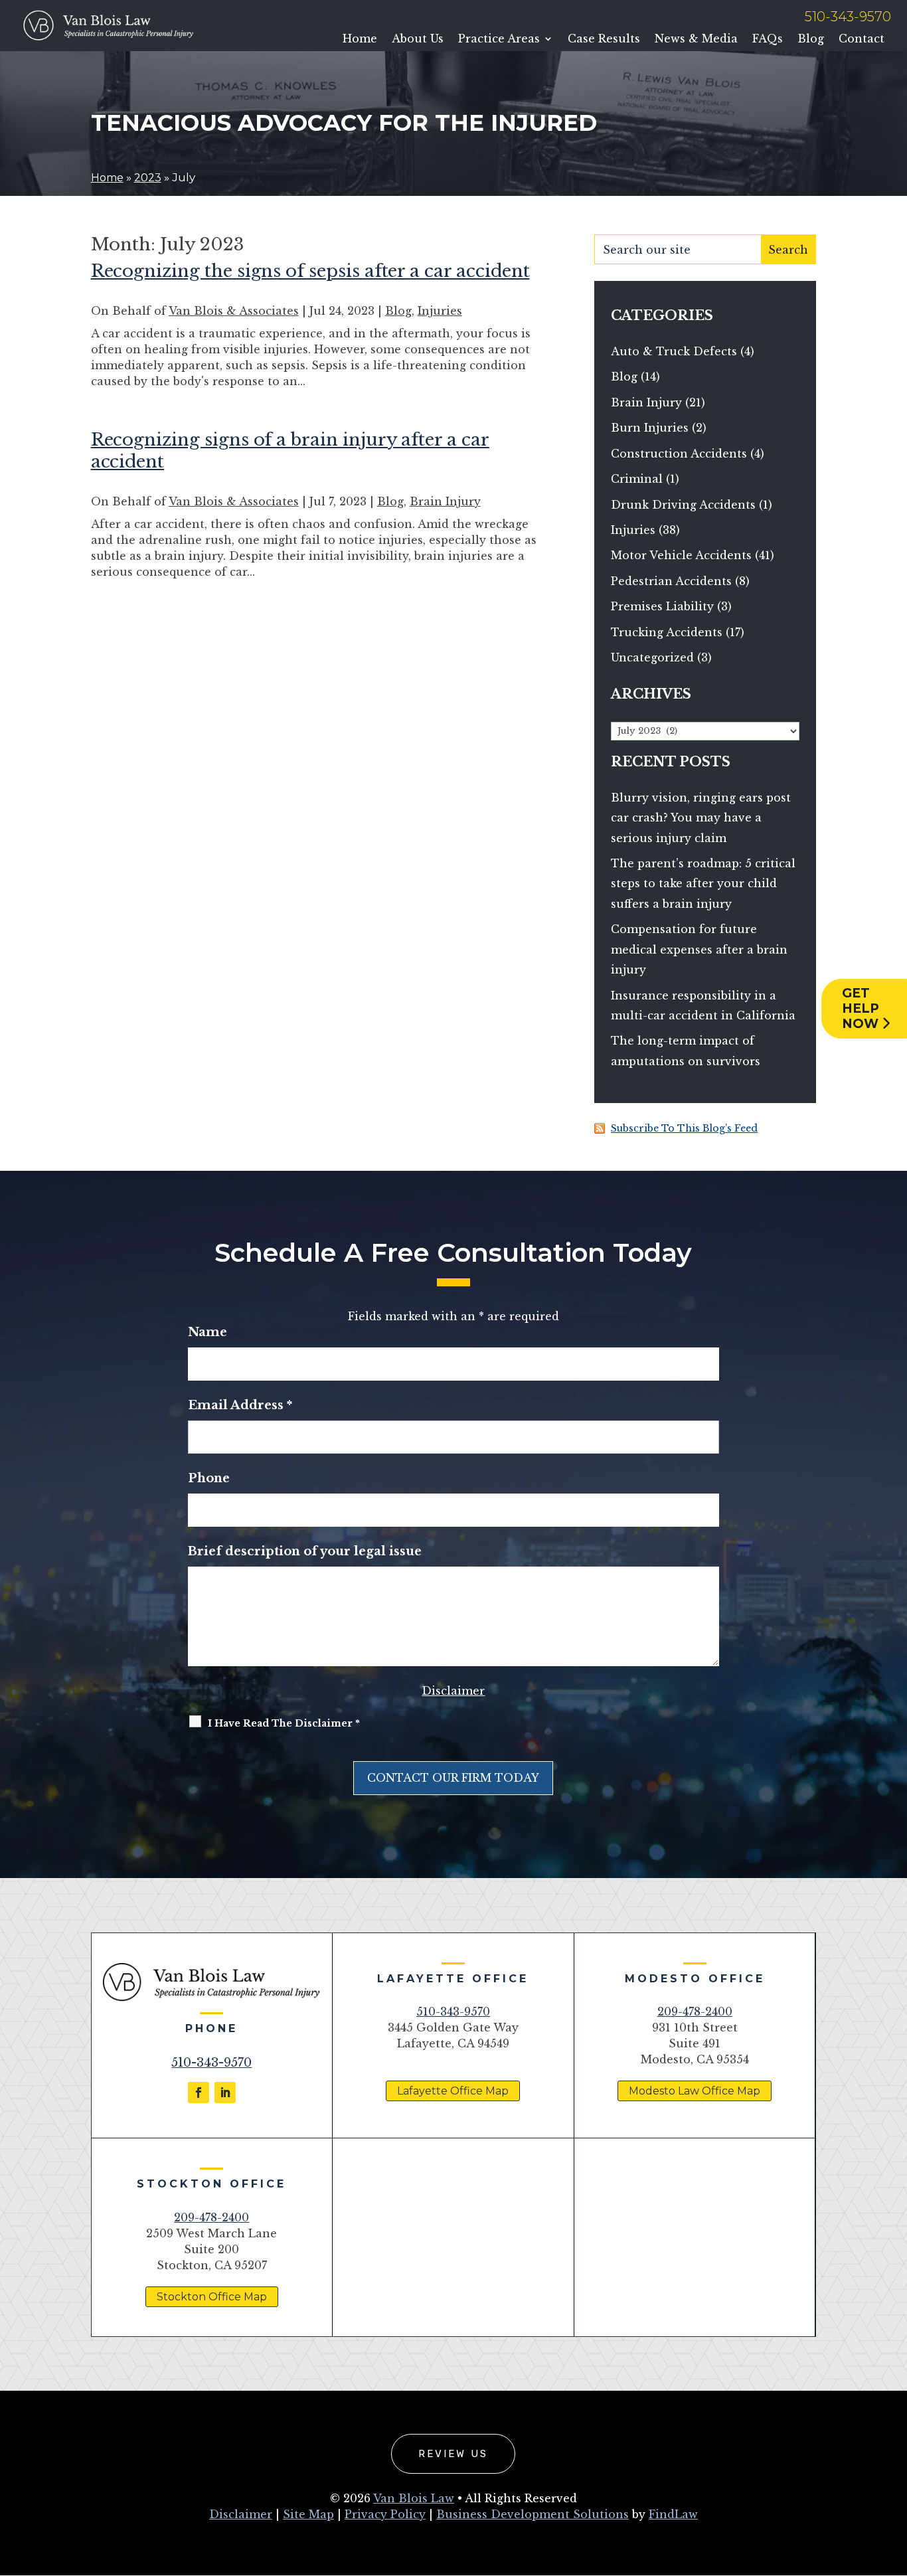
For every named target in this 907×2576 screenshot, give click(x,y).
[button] (894, 2480)
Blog (811, 39)
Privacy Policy (385, 2514)
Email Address (240, 1405)
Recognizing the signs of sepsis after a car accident (310, 271)
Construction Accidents (679, 454)
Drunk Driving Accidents (683, 505)
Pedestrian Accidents (671, 581)
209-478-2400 (695, 2012)
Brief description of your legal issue (305, 1551)
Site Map (308, 2514)
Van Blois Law (414, 2498)
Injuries (440, 311)
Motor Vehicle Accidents (681, 555)
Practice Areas (499, 39)
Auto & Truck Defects (674, 351)
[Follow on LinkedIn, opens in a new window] (225, 2093)
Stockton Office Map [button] (212, 2297)
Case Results (604, 39)
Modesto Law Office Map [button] (695, 2091)
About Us (418, 39)
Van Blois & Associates (234, 311)
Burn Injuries (650, 428)
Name (207, 1332)
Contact (862, 39)
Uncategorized (652, 657)
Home (360, 39)
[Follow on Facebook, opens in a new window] (199, 2093)
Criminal (637, 479)
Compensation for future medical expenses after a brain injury (699, 949)
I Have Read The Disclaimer (284, 1723)
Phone (209, 1478)
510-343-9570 (848, 17)
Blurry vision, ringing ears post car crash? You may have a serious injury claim (701, 818)
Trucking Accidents (667, 632)
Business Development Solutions (533, 2514)
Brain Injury (445, 501)
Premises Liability (662, 606)
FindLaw (673, 2514)
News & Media (696, 39)
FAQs (768, 39)
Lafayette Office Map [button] (453, 2091)
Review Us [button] (453, 2454)
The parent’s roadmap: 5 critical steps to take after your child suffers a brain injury (703, 884)
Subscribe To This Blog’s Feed (684, 1128)
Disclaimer (453, 1691)
